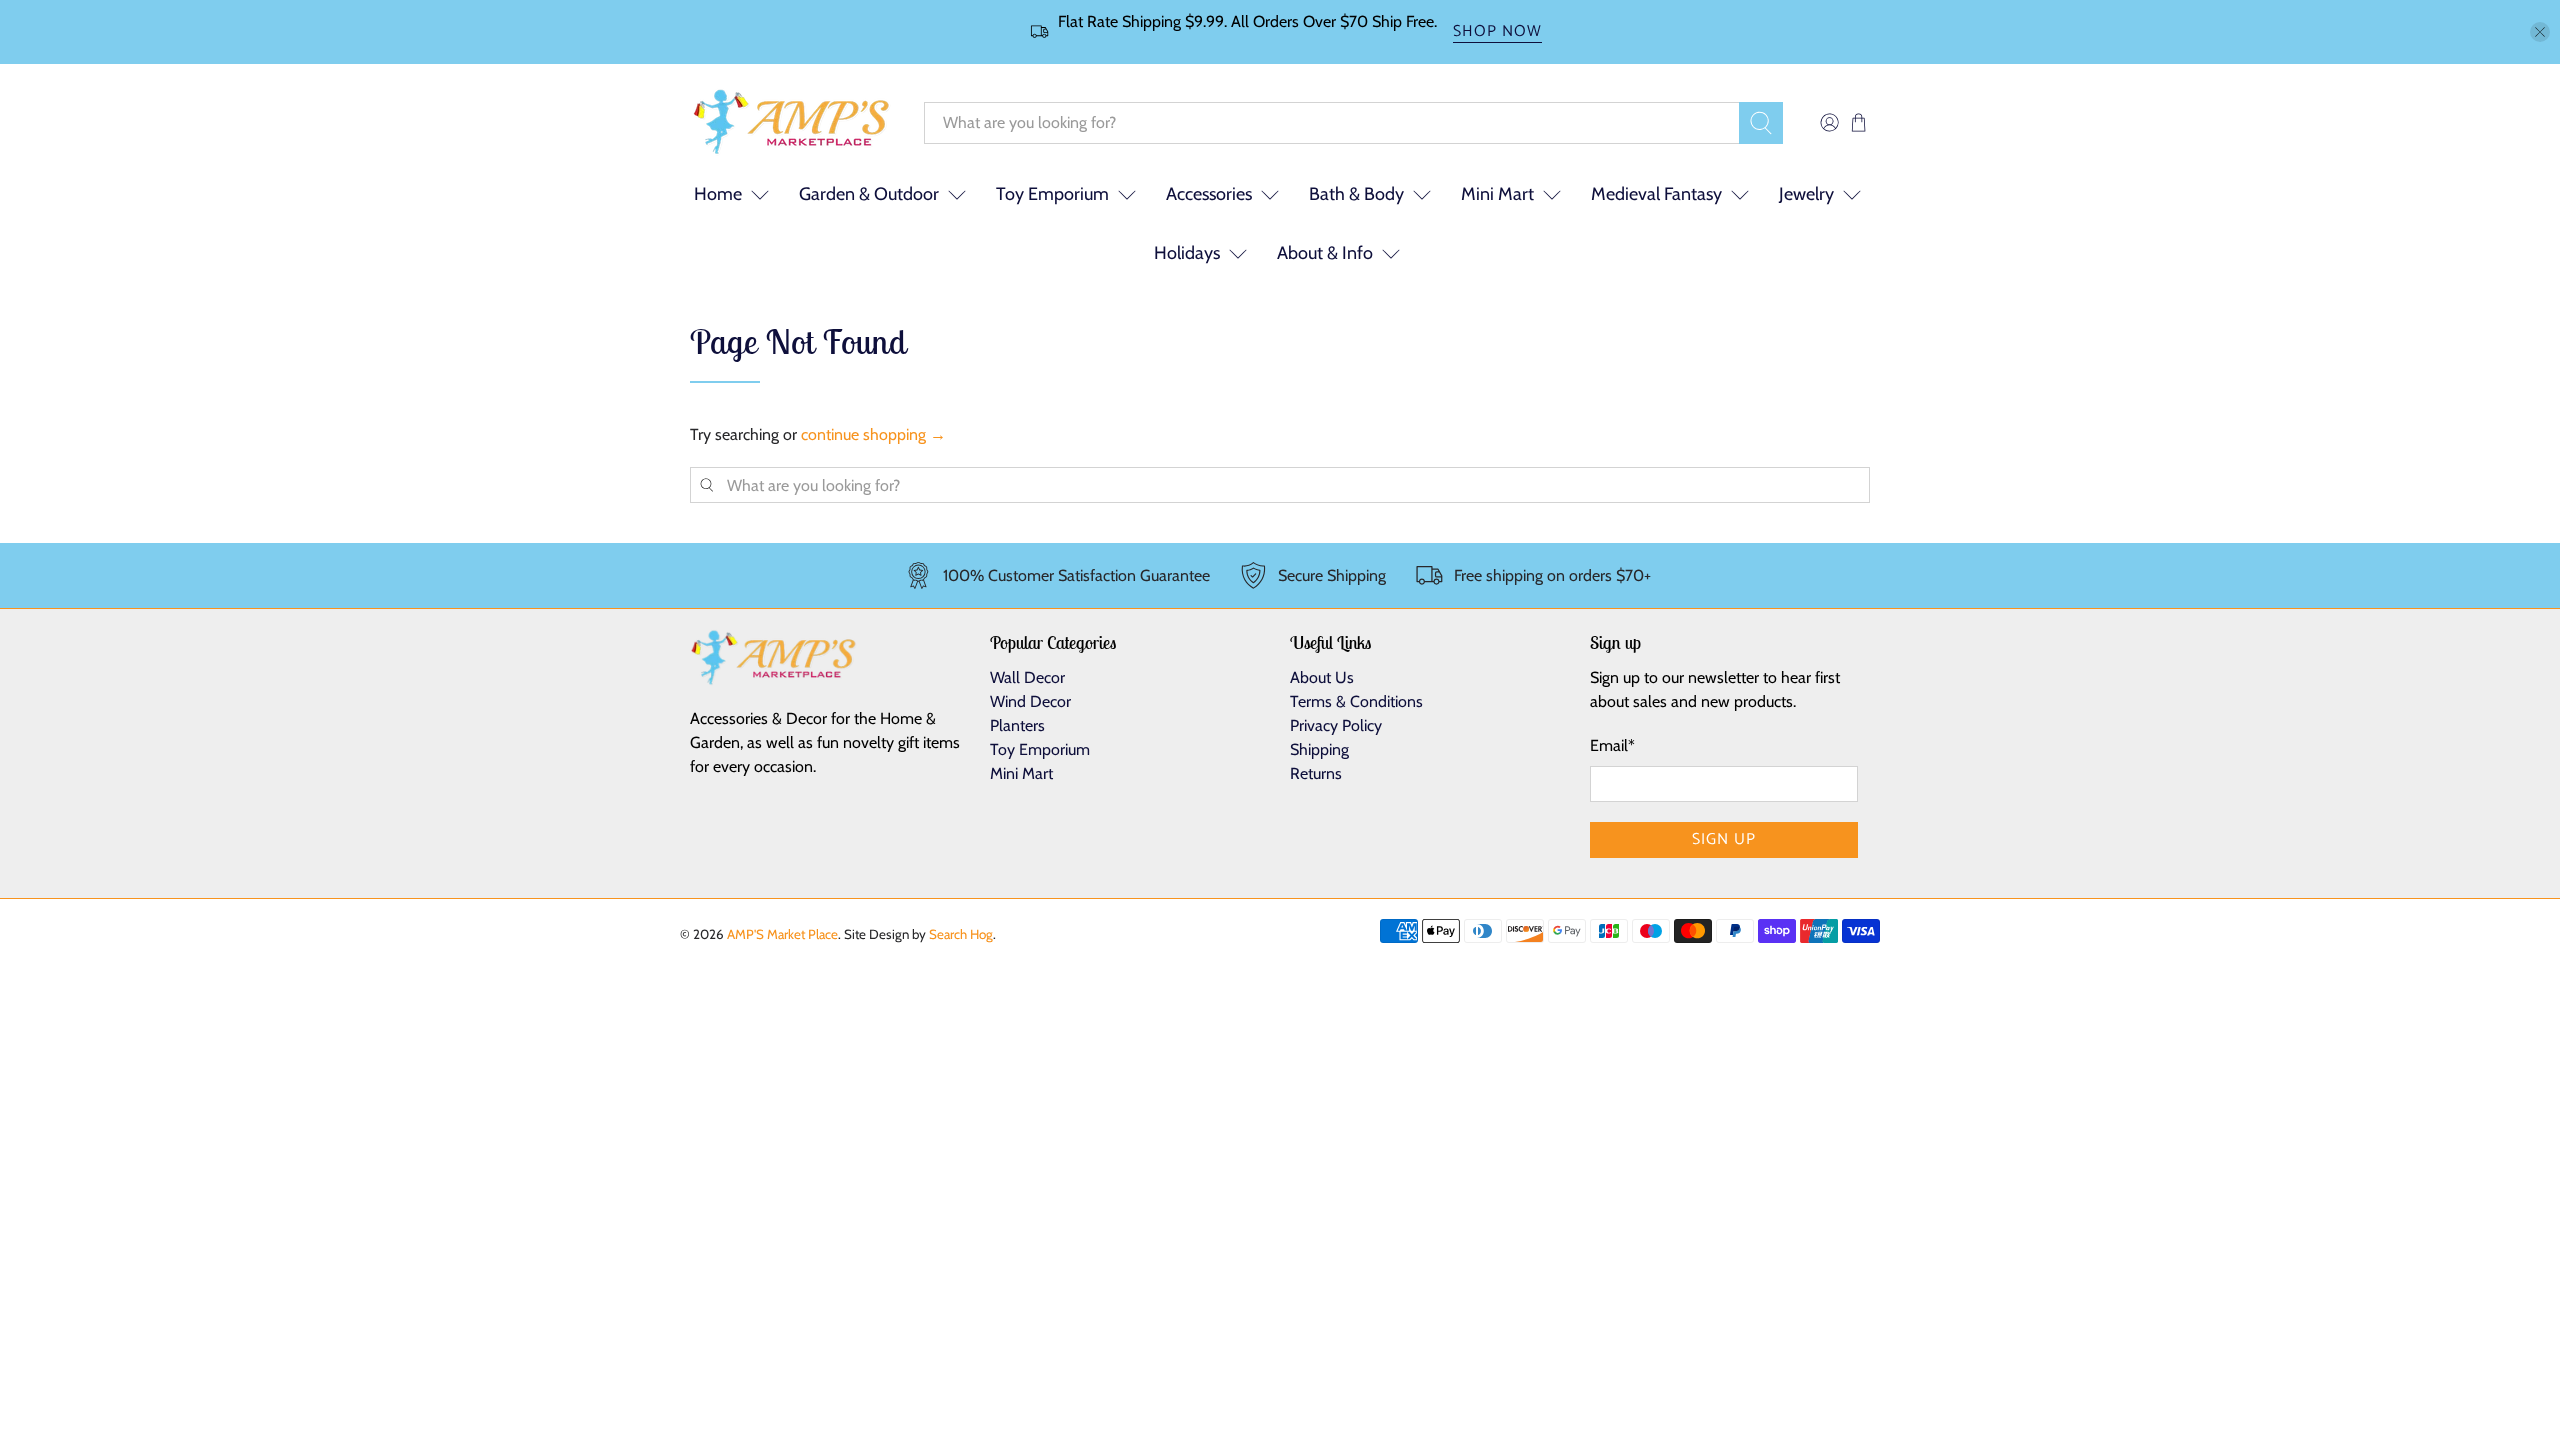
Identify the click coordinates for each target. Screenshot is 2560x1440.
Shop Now (1497, 32)
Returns (1316, 773)
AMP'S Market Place (782, 934)
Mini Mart (1497, 194)
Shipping (1319, 749)
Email (1612, 745)
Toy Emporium (1052, 194)
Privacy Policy (1336, 725)
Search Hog (961, 934)
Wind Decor (1030, 701)
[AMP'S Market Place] (792, 122)
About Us (1322, 677)
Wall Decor (1027, 677)
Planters (1017, 725)
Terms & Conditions (1356, 701)
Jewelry (1806, 194)
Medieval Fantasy (1656, 194)
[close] (2540, 32)
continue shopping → (873, 434)
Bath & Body (1356, 194)
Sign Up (1724, 839)
